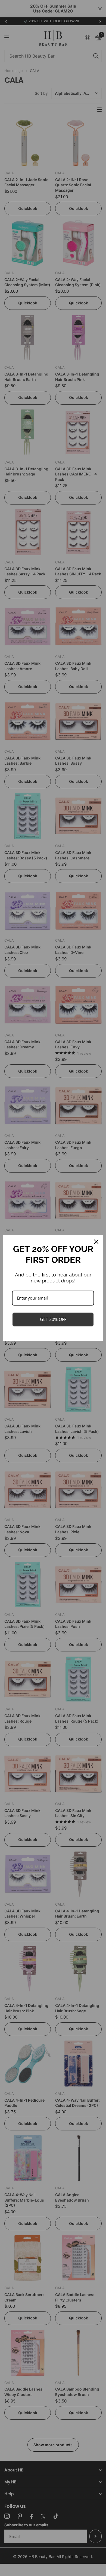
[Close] (96, 1242)
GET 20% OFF (53, 1319)
